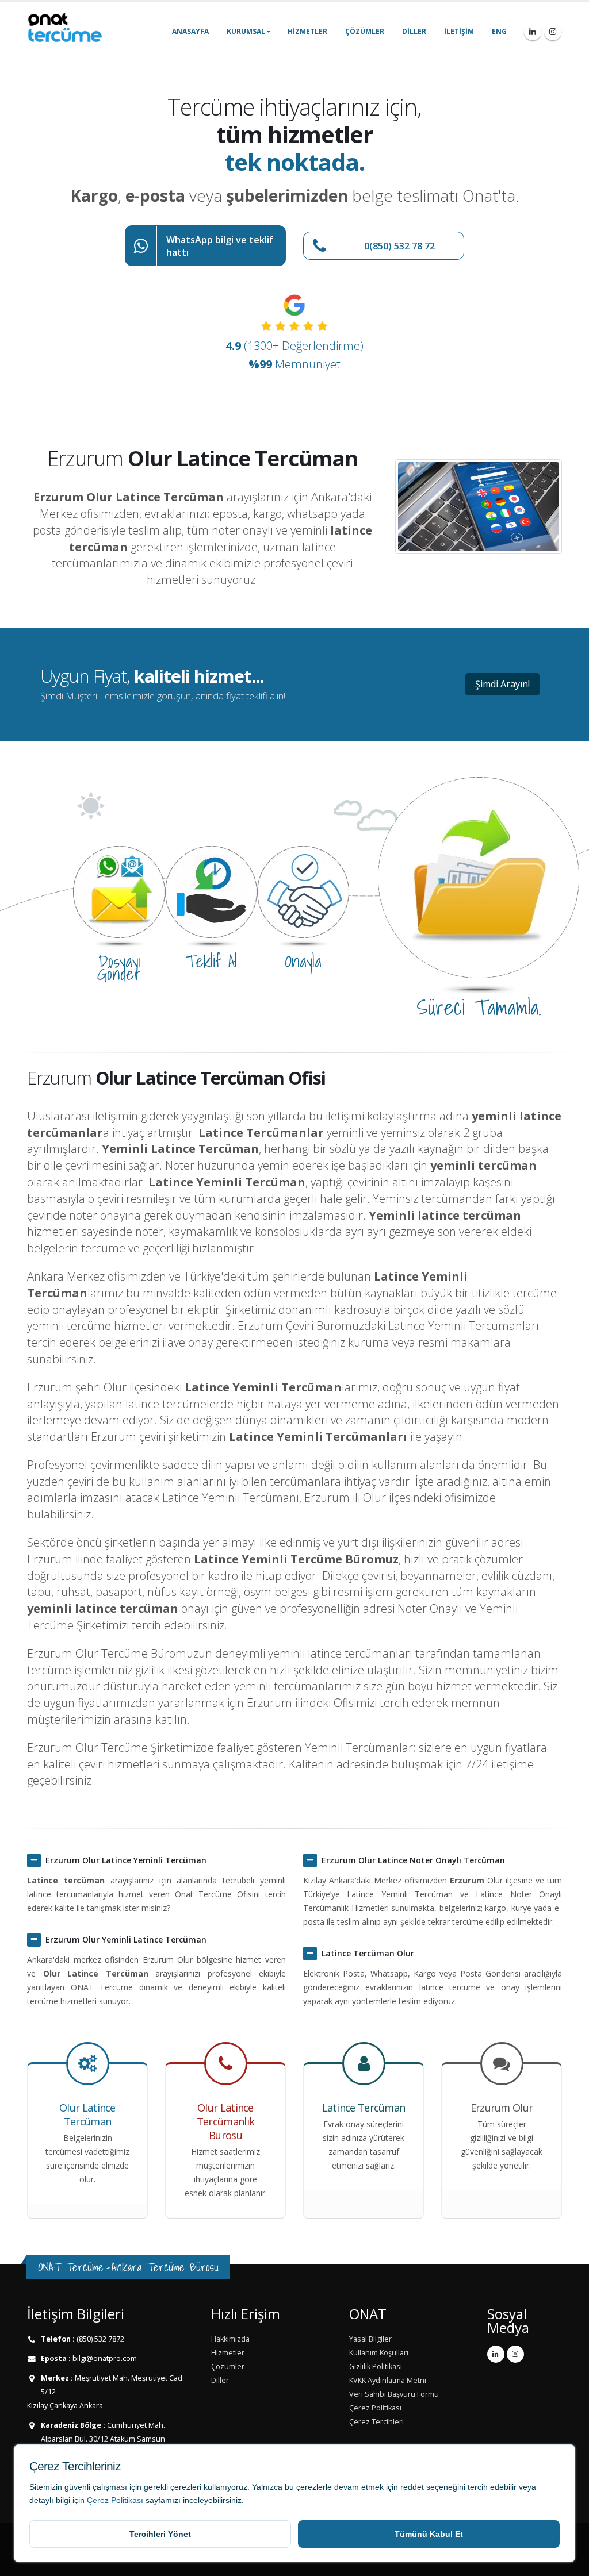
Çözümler (365, 31)
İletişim (459, 31)
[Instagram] (553, 32)
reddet (412, 2487)
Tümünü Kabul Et (429, 2534)
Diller (414, 31)
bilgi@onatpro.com (104, 2358)
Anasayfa (190, 31)
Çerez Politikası (115, 2500)
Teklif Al (211, 961)
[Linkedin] (533, 32)
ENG (499, 31)
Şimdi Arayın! (502, 684)
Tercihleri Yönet (160, 2534)
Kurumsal (246, 31)
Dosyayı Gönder (119, 967)
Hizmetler (307, 31)
